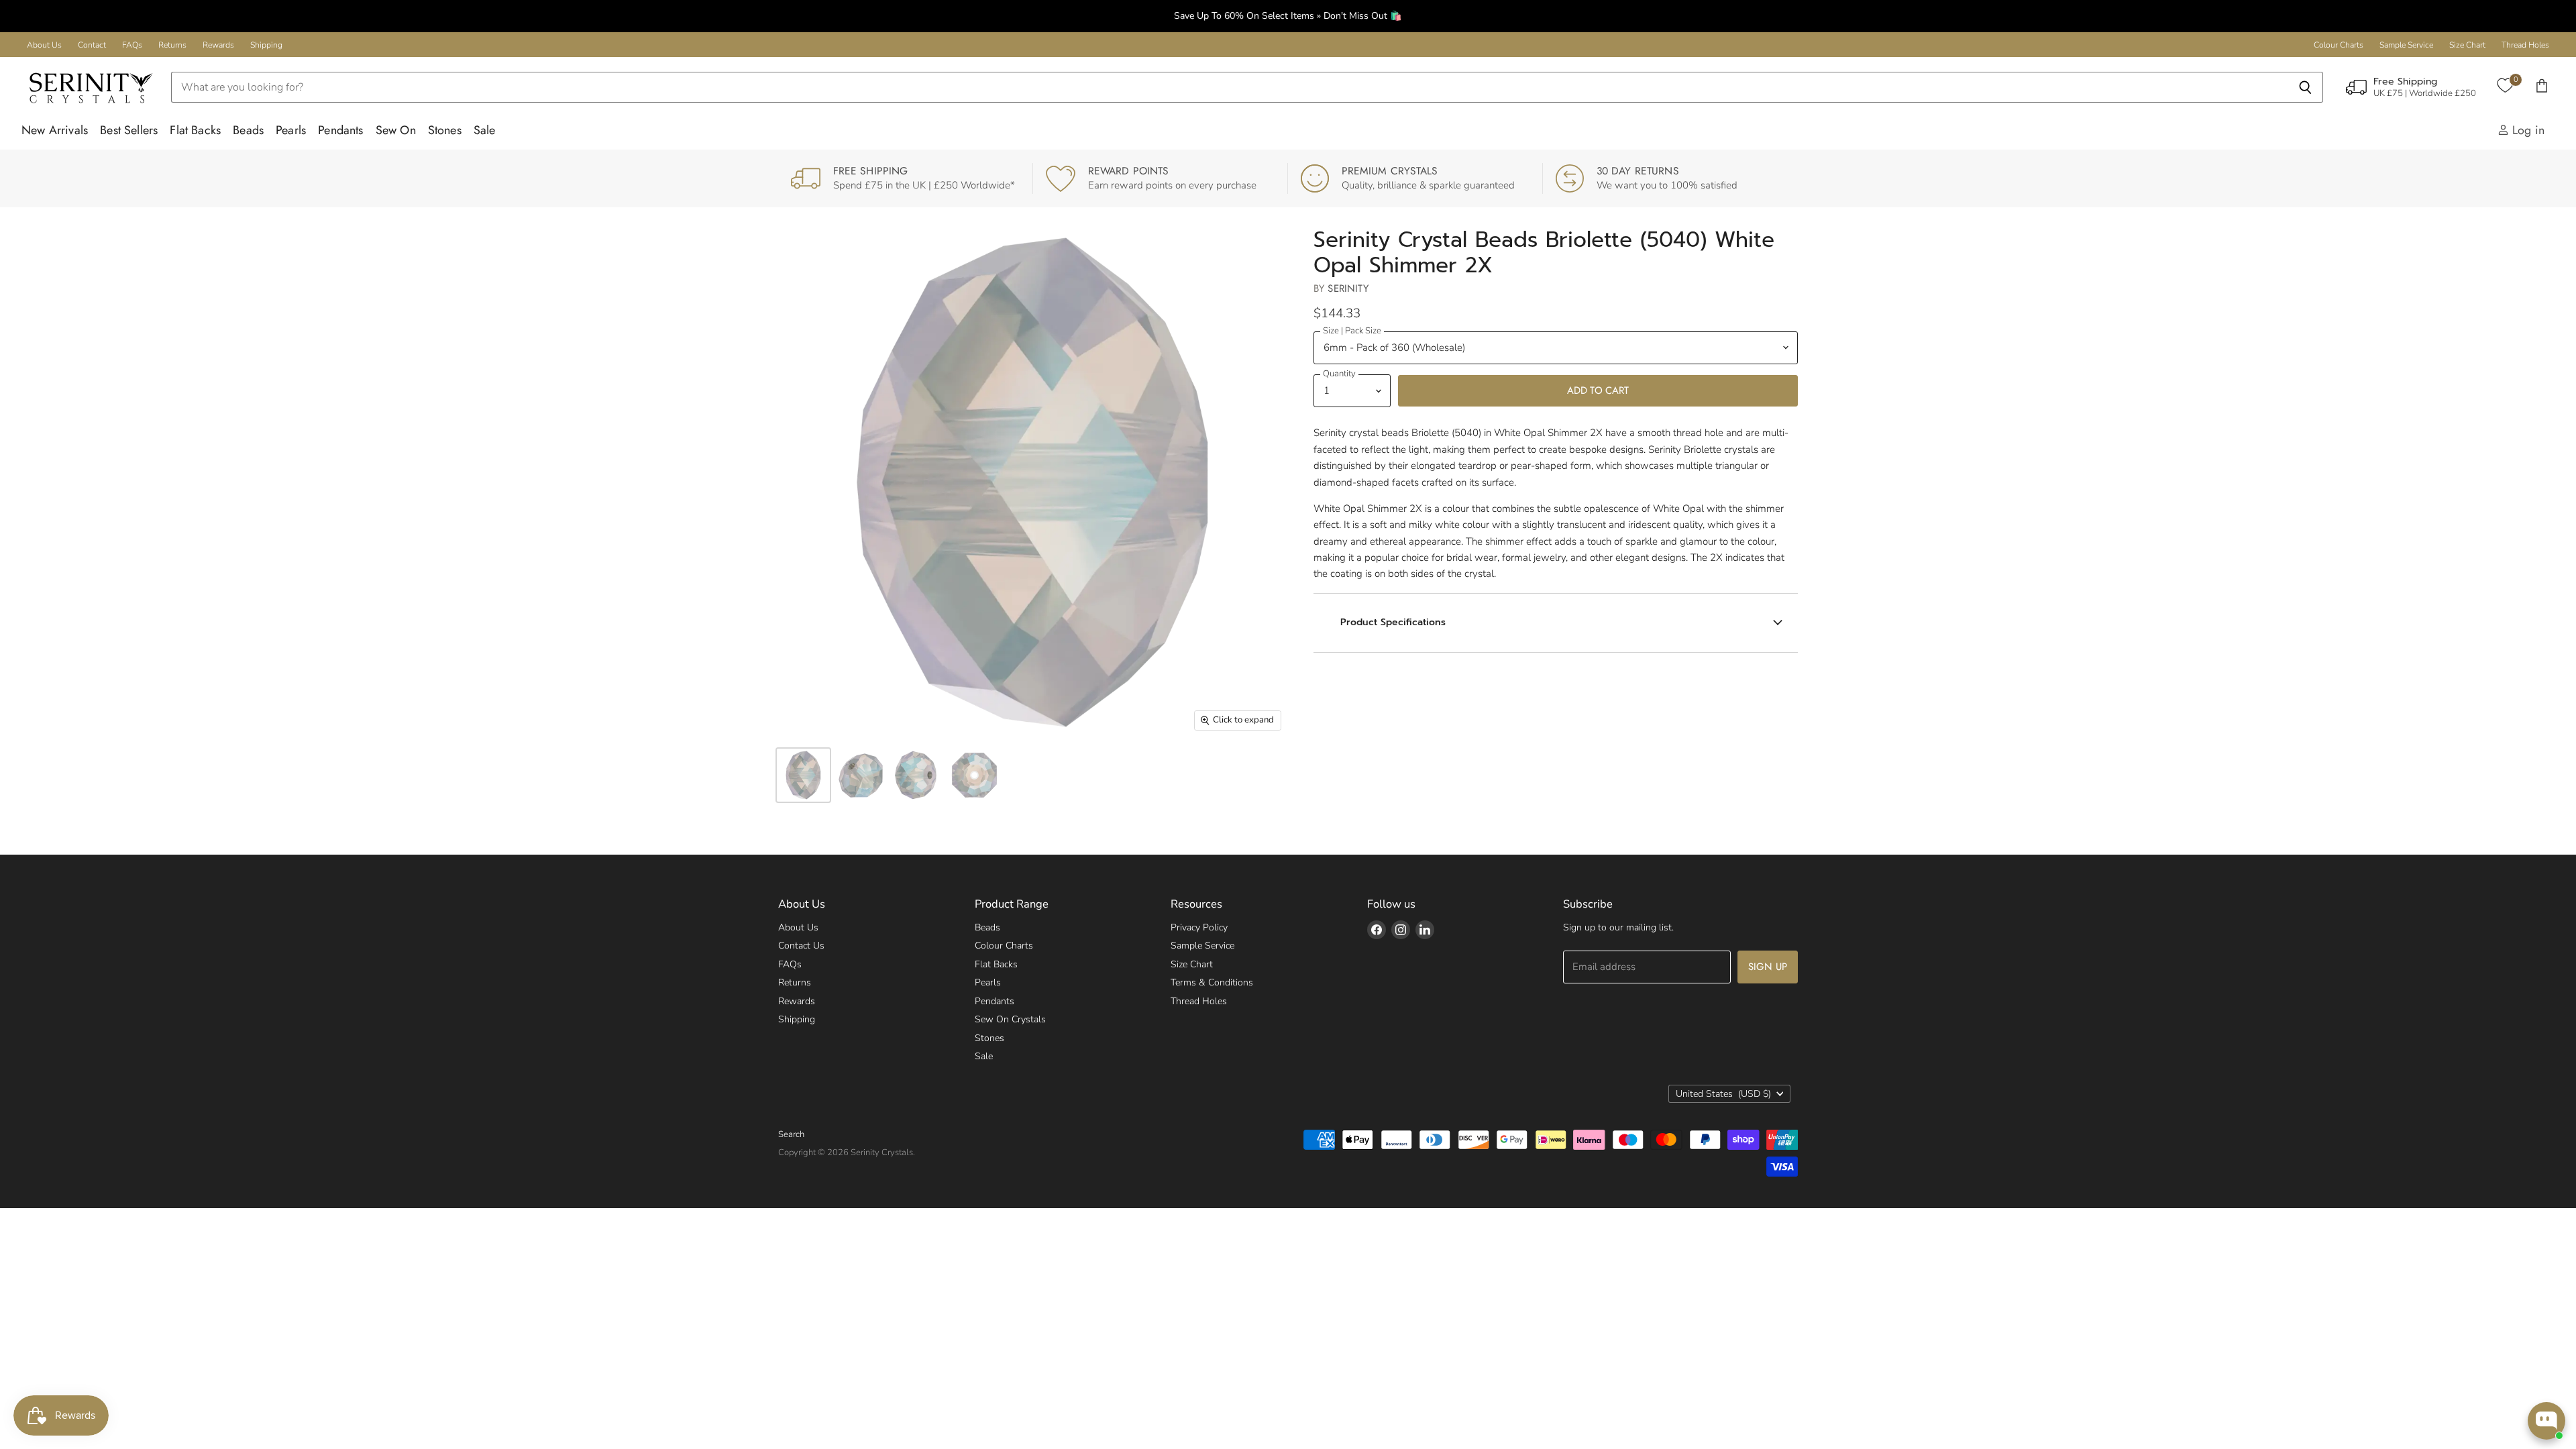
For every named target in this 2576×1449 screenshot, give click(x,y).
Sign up (1768, 967)
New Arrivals (55, 130)
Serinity (1348, 288)
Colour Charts (2339, 45)
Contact (92, 45)
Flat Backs (195, 130)
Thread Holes (2525, 45)
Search (791, 1134)
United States (1723, 1094)
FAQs (132, 45)
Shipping (266, 45)
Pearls (291, 130)
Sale (485, 130)
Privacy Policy (1199, 927)
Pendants (340, 130)
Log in (2527, 130)
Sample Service (2406, 45)
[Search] (2305, 87)
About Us (44, 45)
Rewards (218, 45)
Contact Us (801, 946)
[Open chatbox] (2546, 1421)
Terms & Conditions (1212, 982)
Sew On (396, 130)
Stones (445, 130)
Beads (248, 130)
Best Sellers (129, 130)
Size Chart (2467, 45)
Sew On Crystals (1010, 1019)
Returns (172, 45)
